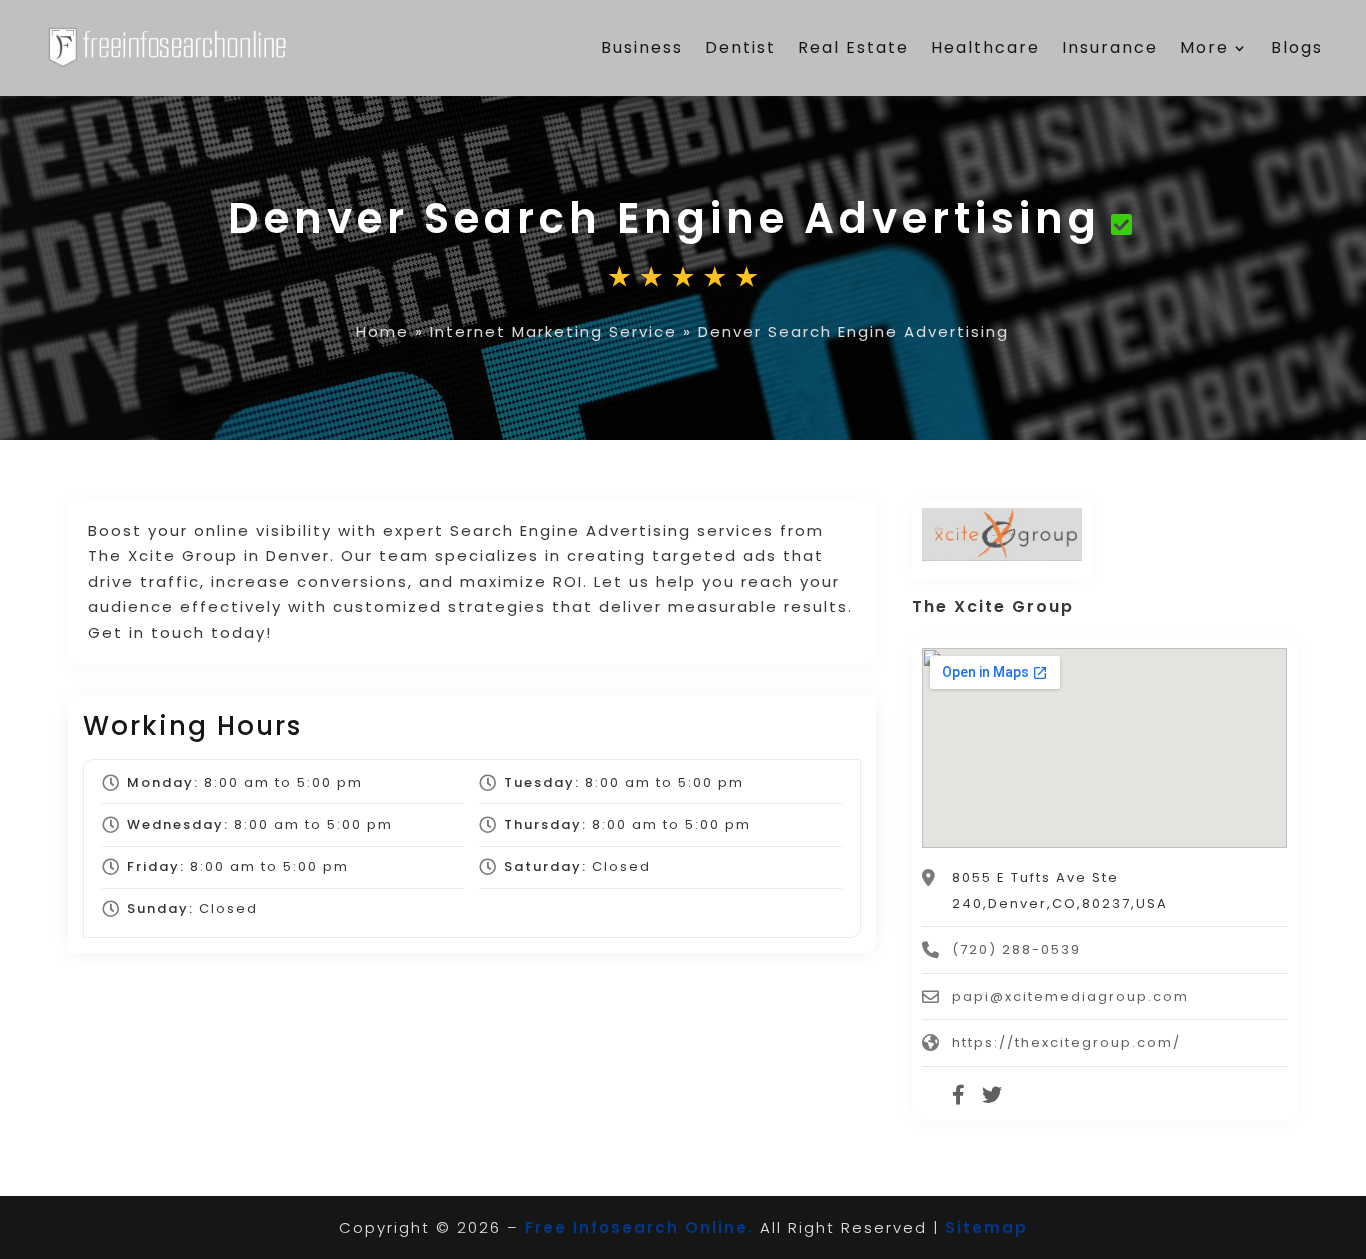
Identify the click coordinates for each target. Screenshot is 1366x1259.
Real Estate (853, 47)
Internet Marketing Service (553, 331)
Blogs (1297, 47)
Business (642, 47)
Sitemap (986, 1227)
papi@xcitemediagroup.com (1070, 996)
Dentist (740, 47)
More (1204, 47)
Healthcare (985, 47)
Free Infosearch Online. (639, 1227)
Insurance (1110, 47)
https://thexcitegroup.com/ (1066, 1042)
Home (382, 331)
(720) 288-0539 (1016, 949)
